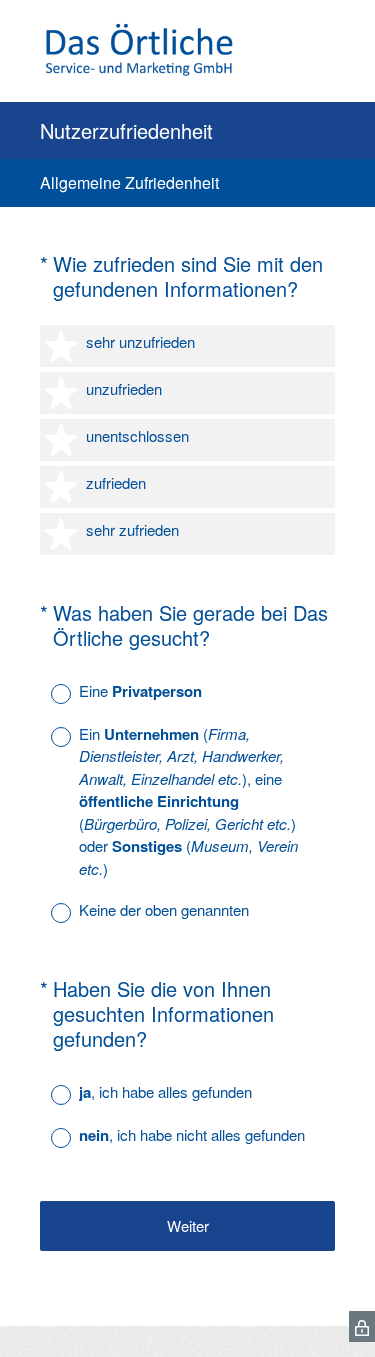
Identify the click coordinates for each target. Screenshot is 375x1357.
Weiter (188, 1225)
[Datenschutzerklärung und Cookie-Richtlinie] (362, 1326)
